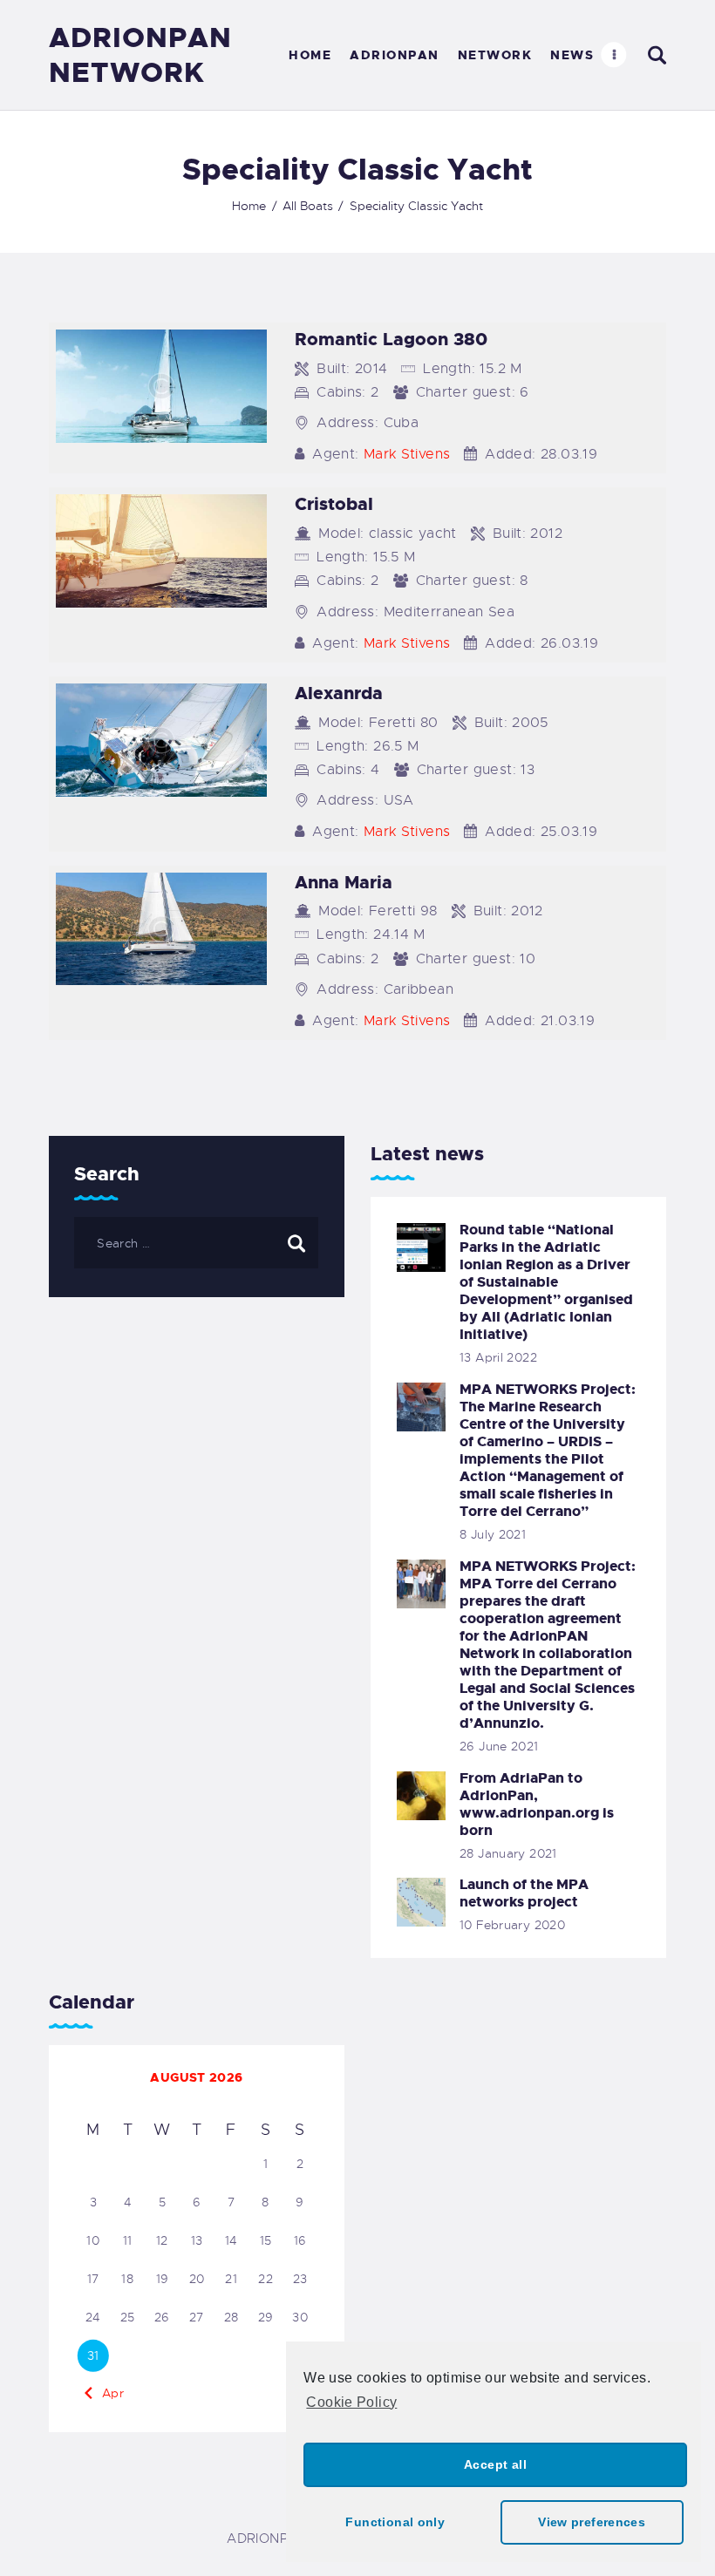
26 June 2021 (499, 1746)
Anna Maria (344, 882)
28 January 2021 (508, 1853)
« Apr (107, 2393)
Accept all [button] (495, 2464)
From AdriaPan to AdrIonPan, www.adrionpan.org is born (537, 1805)
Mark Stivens (407, 454)
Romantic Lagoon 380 (391, 339)
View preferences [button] (592, 2522)
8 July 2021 (493, 1534)
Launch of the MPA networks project (524, 1893)
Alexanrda (339, 693)
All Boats (308, 206)
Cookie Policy (351, 2402)
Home (249, 206)
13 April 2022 (498, 1357)
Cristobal (334, 504)
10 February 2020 (512, 1925)
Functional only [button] (395, 2522)
